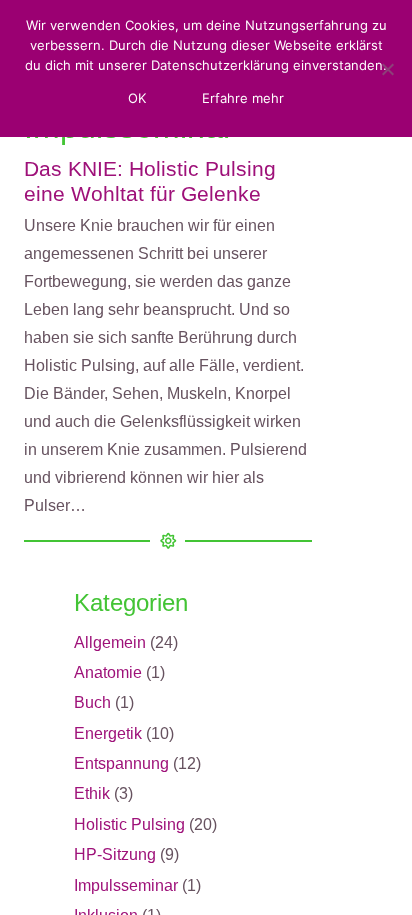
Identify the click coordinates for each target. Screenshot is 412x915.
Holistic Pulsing (129, 824)
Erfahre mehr (243, 98)
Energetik (108, 733)
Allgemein (110, 642)
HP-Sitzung (115, 854)
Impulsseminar (126, 885)
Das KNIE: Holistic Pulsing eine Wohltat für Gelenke (150, 181)
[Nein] (387, 69)
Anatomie (108, 672)
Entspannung (121, 763)
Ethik (92, 793)
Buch (92, 702)
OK (137, 98)
